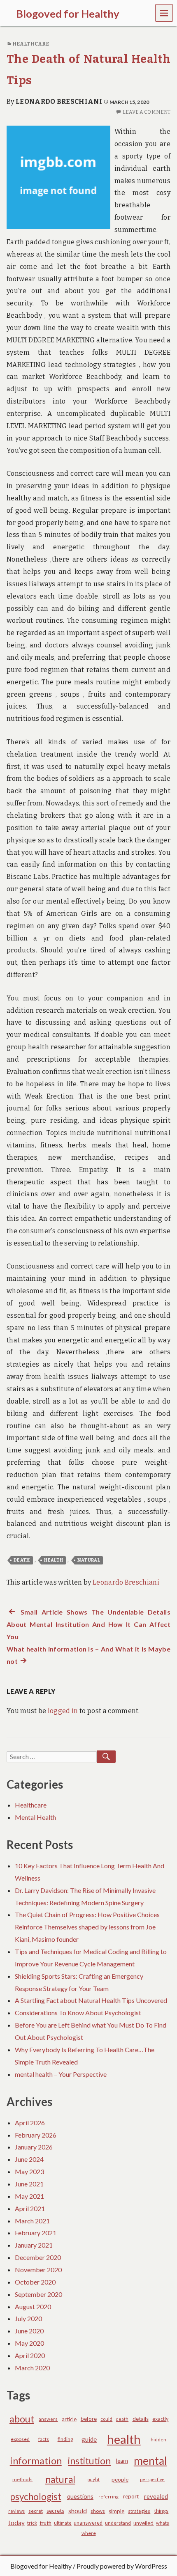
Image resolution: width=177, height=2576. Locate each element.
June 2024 (29, 2159)
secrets (55, 2511)
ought (94, 2479)
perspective (152, 2479)
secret (36, 2511)
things (161, 2511)
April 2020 (30, 2355)
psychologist (36, 2497)
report (131, 2496)
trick (32, 2523)
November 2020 (38, 2270)
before (89, 2419)
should (78, 2511)
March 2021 (32, 2221)
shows (98, 2511)
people (120, 2479)
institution (89, 2461)
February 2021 (36, 2233)
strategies (139, 2511)
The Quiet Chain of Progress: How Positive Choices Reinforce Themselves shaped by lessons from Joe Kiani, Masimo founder (87, 1927)
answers (48, 2419)
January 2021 (34, 2245)
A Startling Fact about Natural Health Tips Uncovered (91, 2000)
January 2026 (34, 2147)
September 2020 (38, 2294)
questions (80, 2497)
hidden (158, 2440)
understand (118, 2523)
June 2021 (29, 2184)
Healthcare (31, 44)
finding (65, 2439)
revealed (156, 2496)
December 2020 (38, 2257)
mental (150, 2461)
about (22, 2419)
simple (116, 2511)
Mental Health (35, 1817)
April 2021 (30, 2208)
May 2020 (29, 2343)
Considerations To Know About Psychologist (78, 2013)
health (54, 1560)
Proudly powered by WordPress (122, 2566)
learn (122, 2461)
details (141, 2419)
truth (45, 2523)
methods (22, 2479)
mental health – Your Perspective (61, 2074)
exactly (160, 2419)
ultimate (63, 2523)
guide (89, 2439)
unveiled (143, 2523)
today (16, 2523)
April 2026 (30, 2123)
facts (44, 2439)
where (89, 2533)
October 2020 (35, 2282)
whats (163, 2523)
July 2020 (28, 2318)
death (22, 1560)
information (36, 2461)
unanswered (88, 2523)
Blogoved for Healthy (41, 2566)
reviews (16, 2511)
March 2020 (32, 2368)
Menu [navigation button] (164, 13)
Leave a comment (147, 112)
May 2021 (29, 2196)
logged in (63, 1711)
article (69, 2419)
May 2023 (29, 2171)
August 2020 (33, 2306)
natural (89, 1560)
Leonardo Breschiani (59, 102)
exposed (20, 2439)
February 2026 (36, 2135)
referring (108, 2497)
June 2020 (29, 2331)
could (106, 2419)
